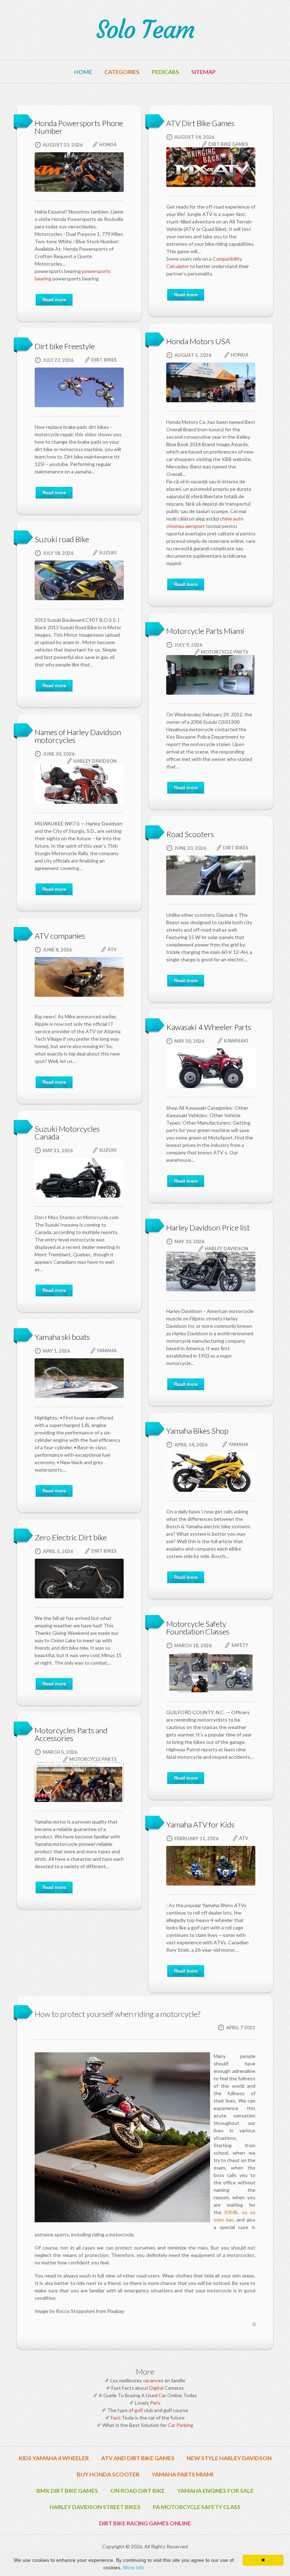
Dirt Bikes (104, 360)
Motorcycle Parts (225, 652)
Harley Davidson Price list (208, 1227)
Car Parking (180, 2425)
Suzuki (108, 553)
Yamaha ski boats (62, 1337)
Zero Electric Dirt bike (71, 1537)
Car (162, 2395)
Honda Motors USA (198, 341)
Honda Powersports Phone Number (79, 127)
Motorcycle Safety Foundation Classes (198, 1628)
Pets (155, 2403)
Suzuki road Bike (62, 539)
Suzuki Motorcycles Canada (67, 1133)
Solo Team (145, 30)
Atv (112, 949)
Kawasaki (236, 1041)
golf (139, 2410)
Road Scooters (190, 834)
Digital (156, 2388)
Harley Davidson (95, 761)
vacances (153, 2380)
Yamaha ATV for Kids (200, 1824)
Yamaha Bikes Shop (197, 1431)
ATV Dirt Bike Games (200, 123)
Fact (115, 2418)
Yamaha (107, 1350)
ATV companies (60, 936)
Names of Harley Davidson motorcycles (78, 736)
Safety (240, 1645)
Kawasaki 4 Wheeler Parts (209, 1027)
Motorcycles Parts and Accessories (71, 1734)
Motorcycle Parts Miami (205, 631)
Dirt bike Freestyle (65, 346)
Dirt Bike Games (228, 144)
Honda (108, 144)
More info (134, 2568)
